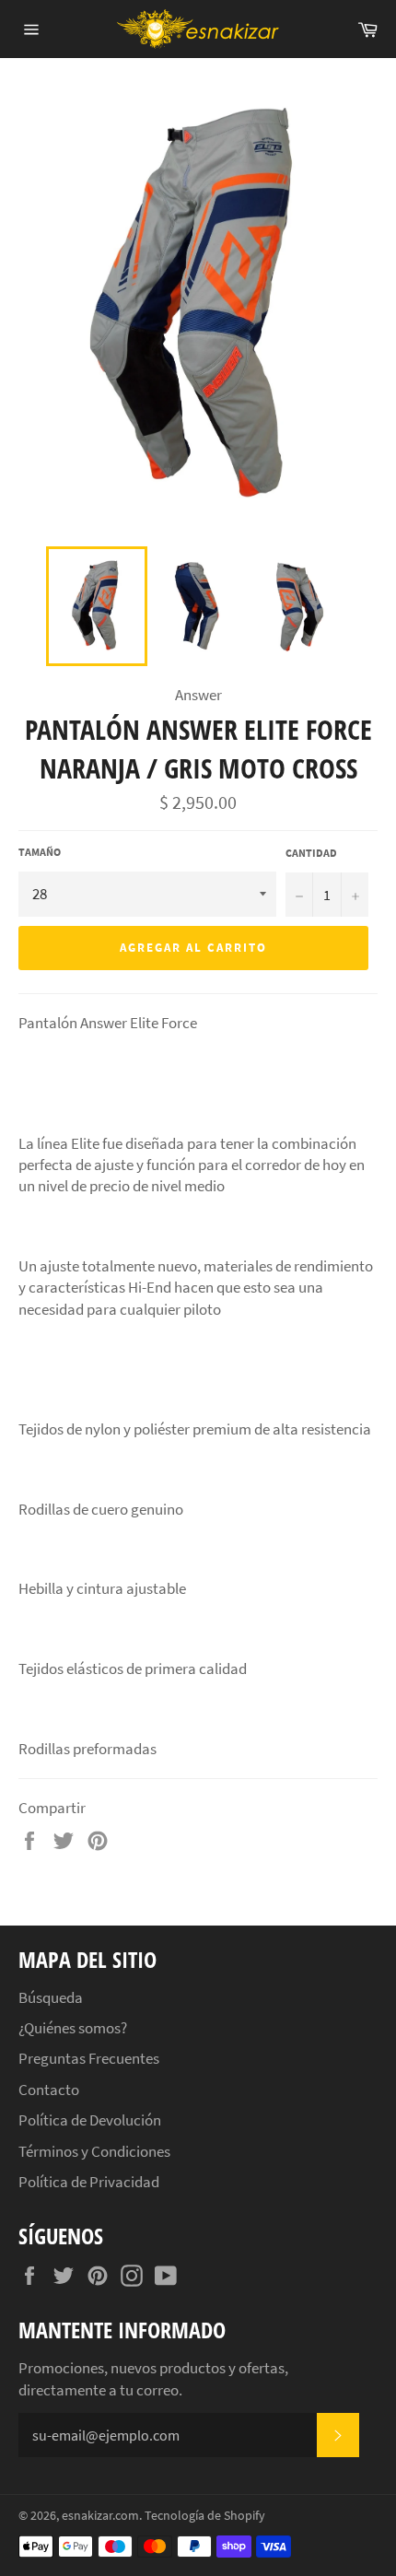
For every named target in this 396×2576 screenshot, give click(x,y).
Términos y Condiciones (94, 2151)
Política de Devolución (90, 2120)
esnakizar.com (100, 2516)
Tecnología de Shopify (205, 2516)
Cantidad (311, 853)
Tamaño (40, 852)
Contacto (49, 2090)
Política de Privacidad (89, 2182)
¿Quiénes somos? (73, 2028)
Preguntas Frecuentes (89, 2058)
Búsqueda (51, 1997)
